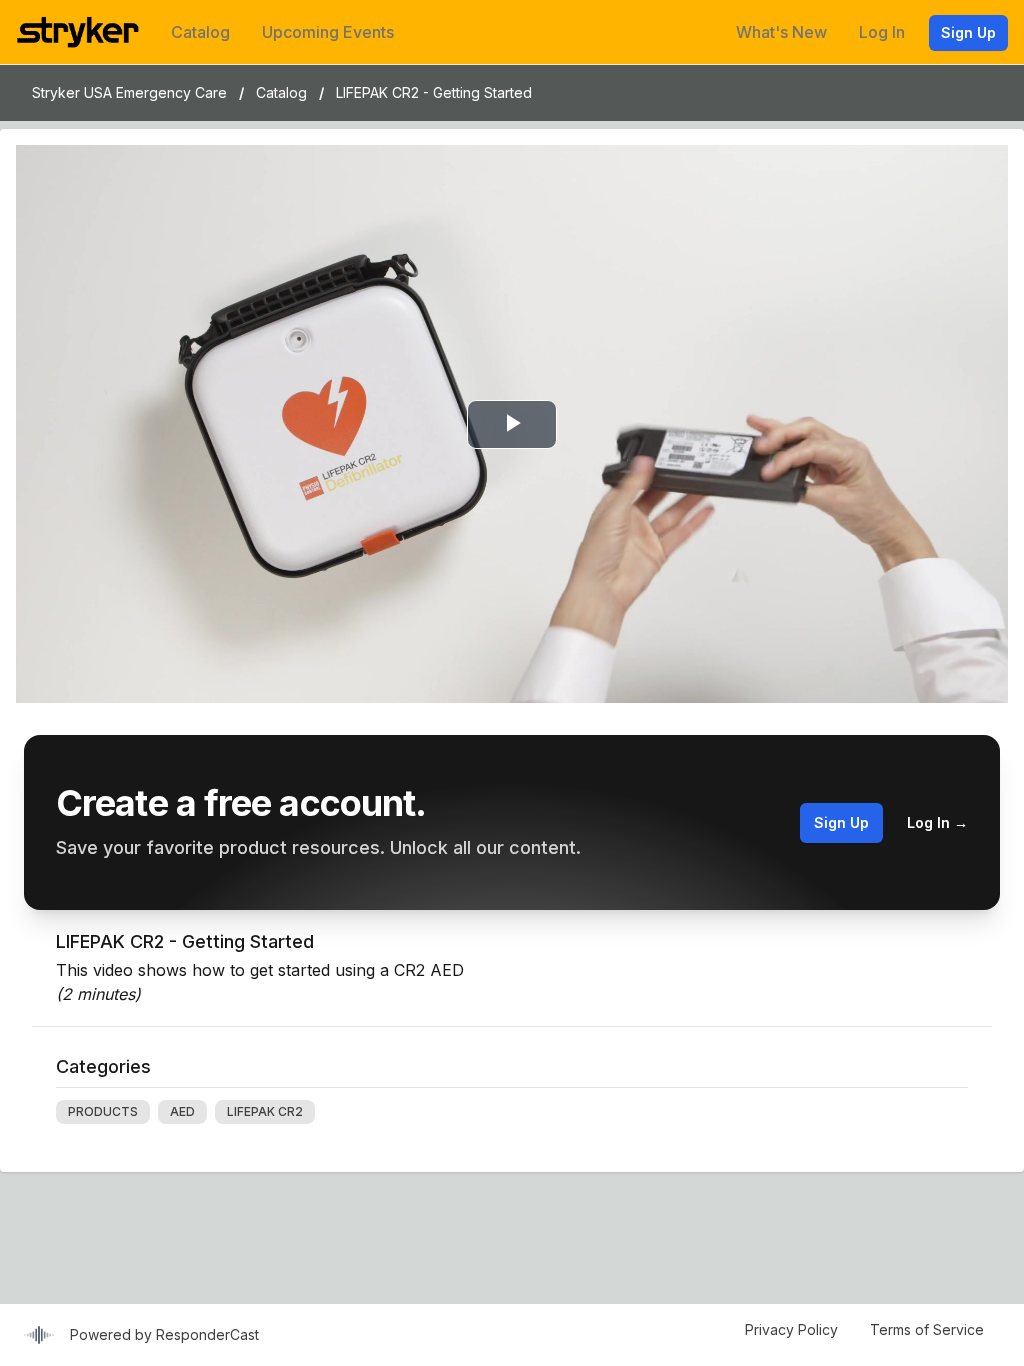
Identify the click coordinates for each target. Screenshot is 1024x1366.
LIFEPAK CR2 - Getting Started (434, 92)
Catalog (200, 32)
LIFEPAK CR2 (265, 1111)
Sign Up (968, 32)
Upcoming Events (328, 32)
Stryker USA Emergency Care (129, 92)
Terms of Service (927, 1329)
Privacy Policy (791, 1329)
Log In (882, 32)
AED (182, 1111)
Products (103, 1111)
